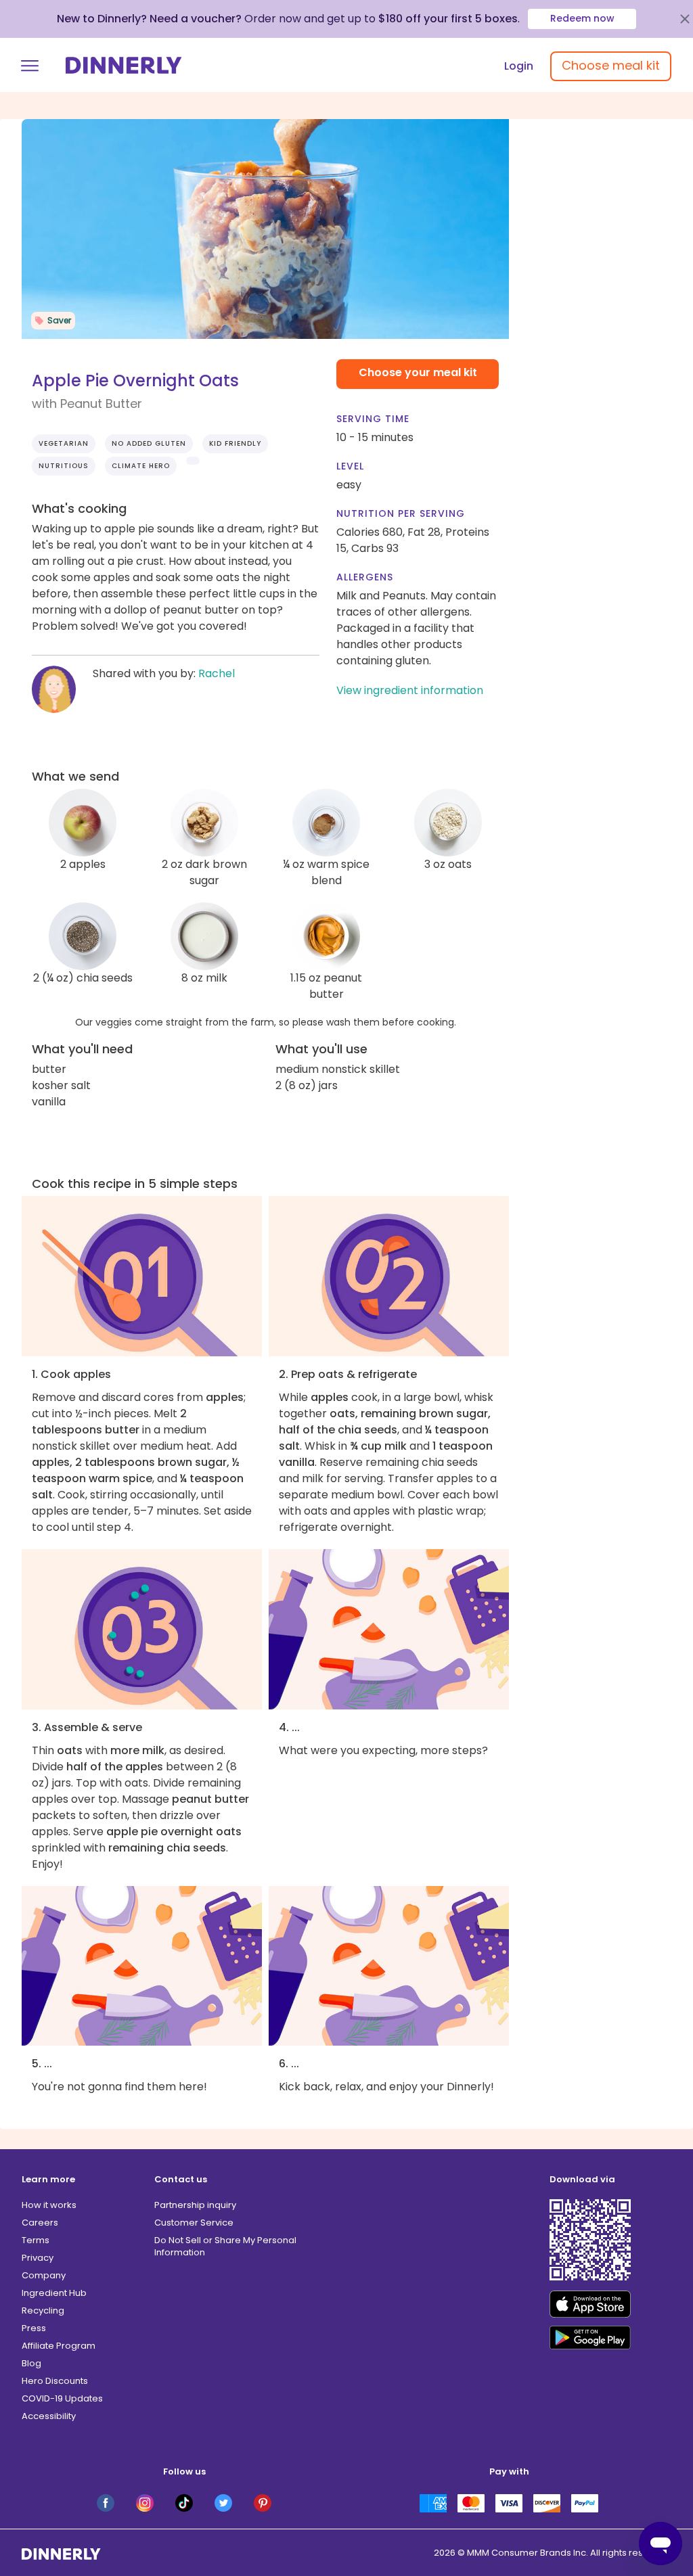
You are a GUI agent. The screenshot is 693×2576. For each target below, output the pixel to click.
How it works (49, 2205)
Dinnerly (124, 65)
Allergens (365, 577)
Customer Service (194, 2223)
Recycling (43, 2310)
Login (519, 66)
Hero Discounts (55, 2381)
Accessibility (49, 2416)
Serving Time (373, 419)
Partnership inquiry (195, 2205)
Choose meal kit (611, 65)
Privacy (38, 2258)
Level (350, 466)
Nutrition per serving (401, 513)
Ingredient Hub (54, 2293)
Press (34, 2328)
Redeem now (582, 18)
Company (44, 2275)
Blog (31, 2363)
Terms (36, 2240)
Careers (40, 2223)
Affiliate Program (59, 2346)
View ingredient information (410, 690)
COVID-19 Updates (62, 2398)
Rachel (217, 673)
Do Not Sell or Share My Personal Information (225, 2246)
